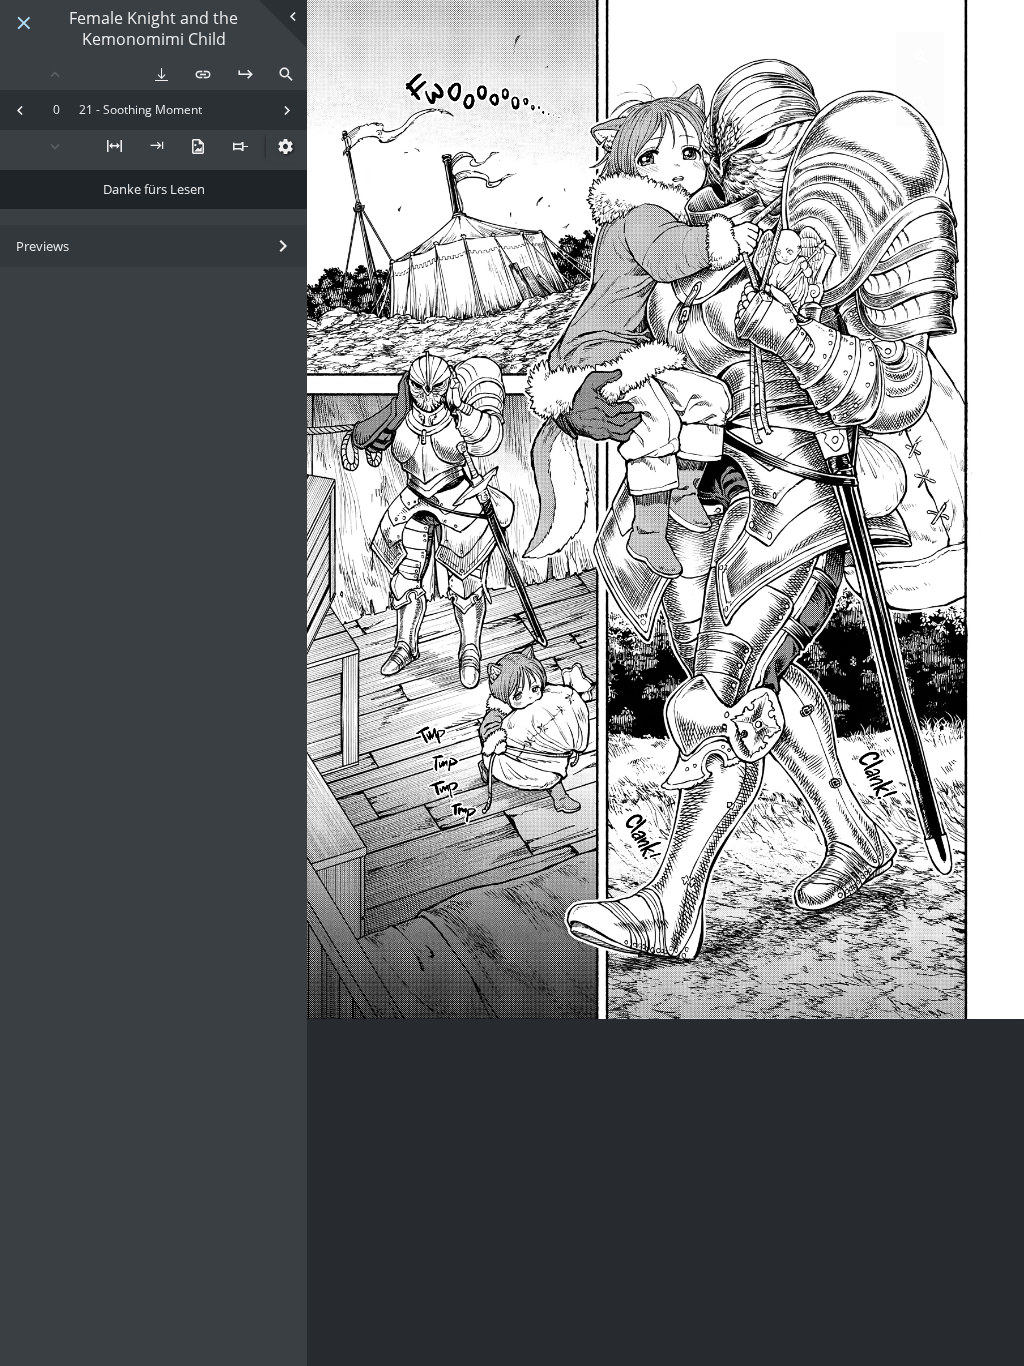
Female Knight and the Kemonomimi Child (153, 29)
